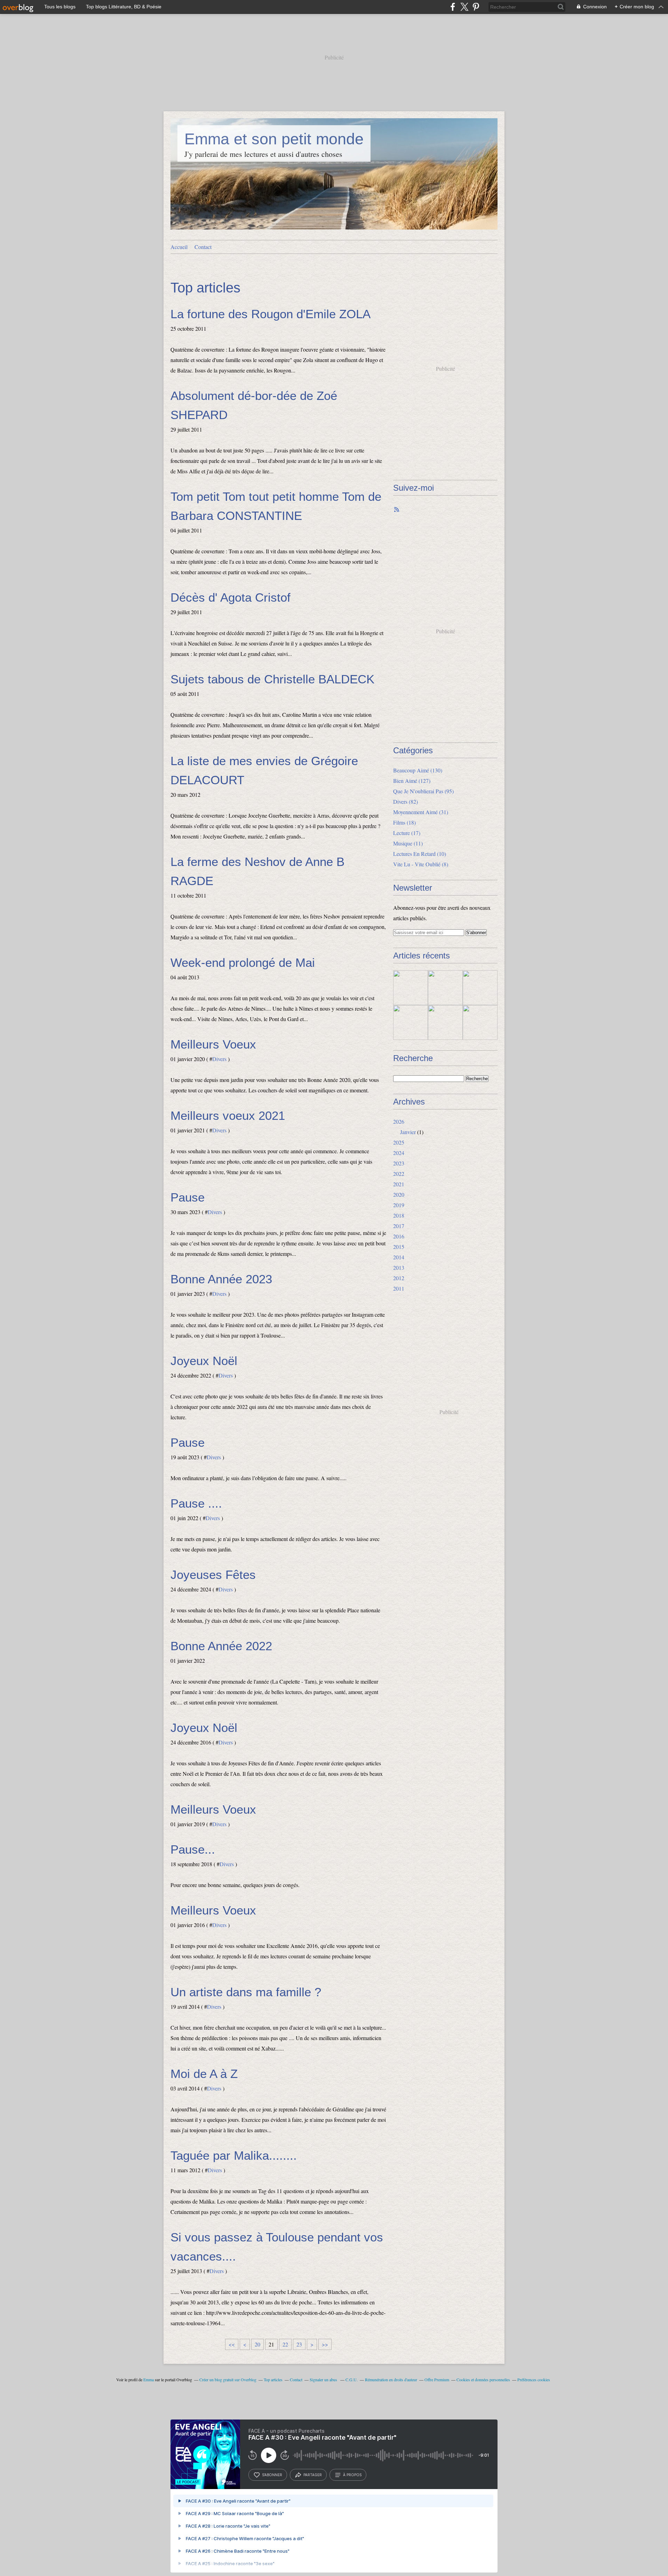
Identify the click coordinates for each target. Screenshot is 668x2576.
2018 (399, 1215)
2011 (399, 1288)
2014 (399, 1257)
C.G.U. (352, 2380)
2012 (399, 1278)
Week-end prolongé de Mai (243, 962)
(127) (412, 781)
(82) (405, 801)
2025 (399, 1142)
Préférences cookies (534, 2380)
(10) (420, 854)
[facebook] (453, 7)
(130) (418, 770)
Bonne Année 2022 (221, 1646)
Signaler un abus (324, 2380)
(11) (408, 843)
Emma (149, 2380)
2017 (399, 1226)
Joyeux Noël (204, 1361)
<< (232, 2344)
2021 (399, 1184)
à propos (352, 2475)
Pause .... (196, 1503)
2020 (399, 1194)
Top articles (273, 2380)
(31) (421, 812)
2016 (399, 1236)
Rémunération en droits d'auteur (391, 2380)
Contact (203, 247)
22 (285, 2344)
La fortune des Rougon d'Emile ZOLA (271, 314)
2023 (399, 1163)
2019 (399, 1205)
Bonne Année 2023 (221, 1279)
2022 (399, 1174)
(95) (423, 791)
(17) (407, 833)
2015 (399, 1247)
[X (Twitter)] (464, 7)
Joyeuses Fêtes (213, 1575)
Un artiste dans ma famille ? (246, 1992)
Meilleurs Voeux (213, 1044)
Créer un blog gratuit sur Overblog (228, 2380)
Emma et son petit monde (274, 139)
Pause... (193, 1849)
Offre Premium (437, 2380)
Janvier (408, 1132)
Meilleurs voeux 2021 (228, 1116)
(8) (421, 864)
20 (257, 2344)
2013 (399, 1267)
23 (299, 2344)
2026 (399, 1121)
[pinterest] (476, 7)
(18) (404, 822)
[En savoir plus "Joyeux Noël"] (445, 988)
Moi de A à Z (204, 2074)
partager (313, 2475)
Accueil (179, 247)
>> (325, 2344)
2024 (399, 1153)
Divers (219, 1059)
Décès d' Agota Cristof (230, 597)
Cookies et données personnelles (483, 2380)
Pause (188, 1197)
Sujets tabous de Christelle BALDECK (272, 679)
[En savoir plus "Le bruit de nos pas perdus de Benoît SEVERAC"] (411, 1022)
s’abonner (272, 2475)
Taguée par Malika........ (234, 2155)
